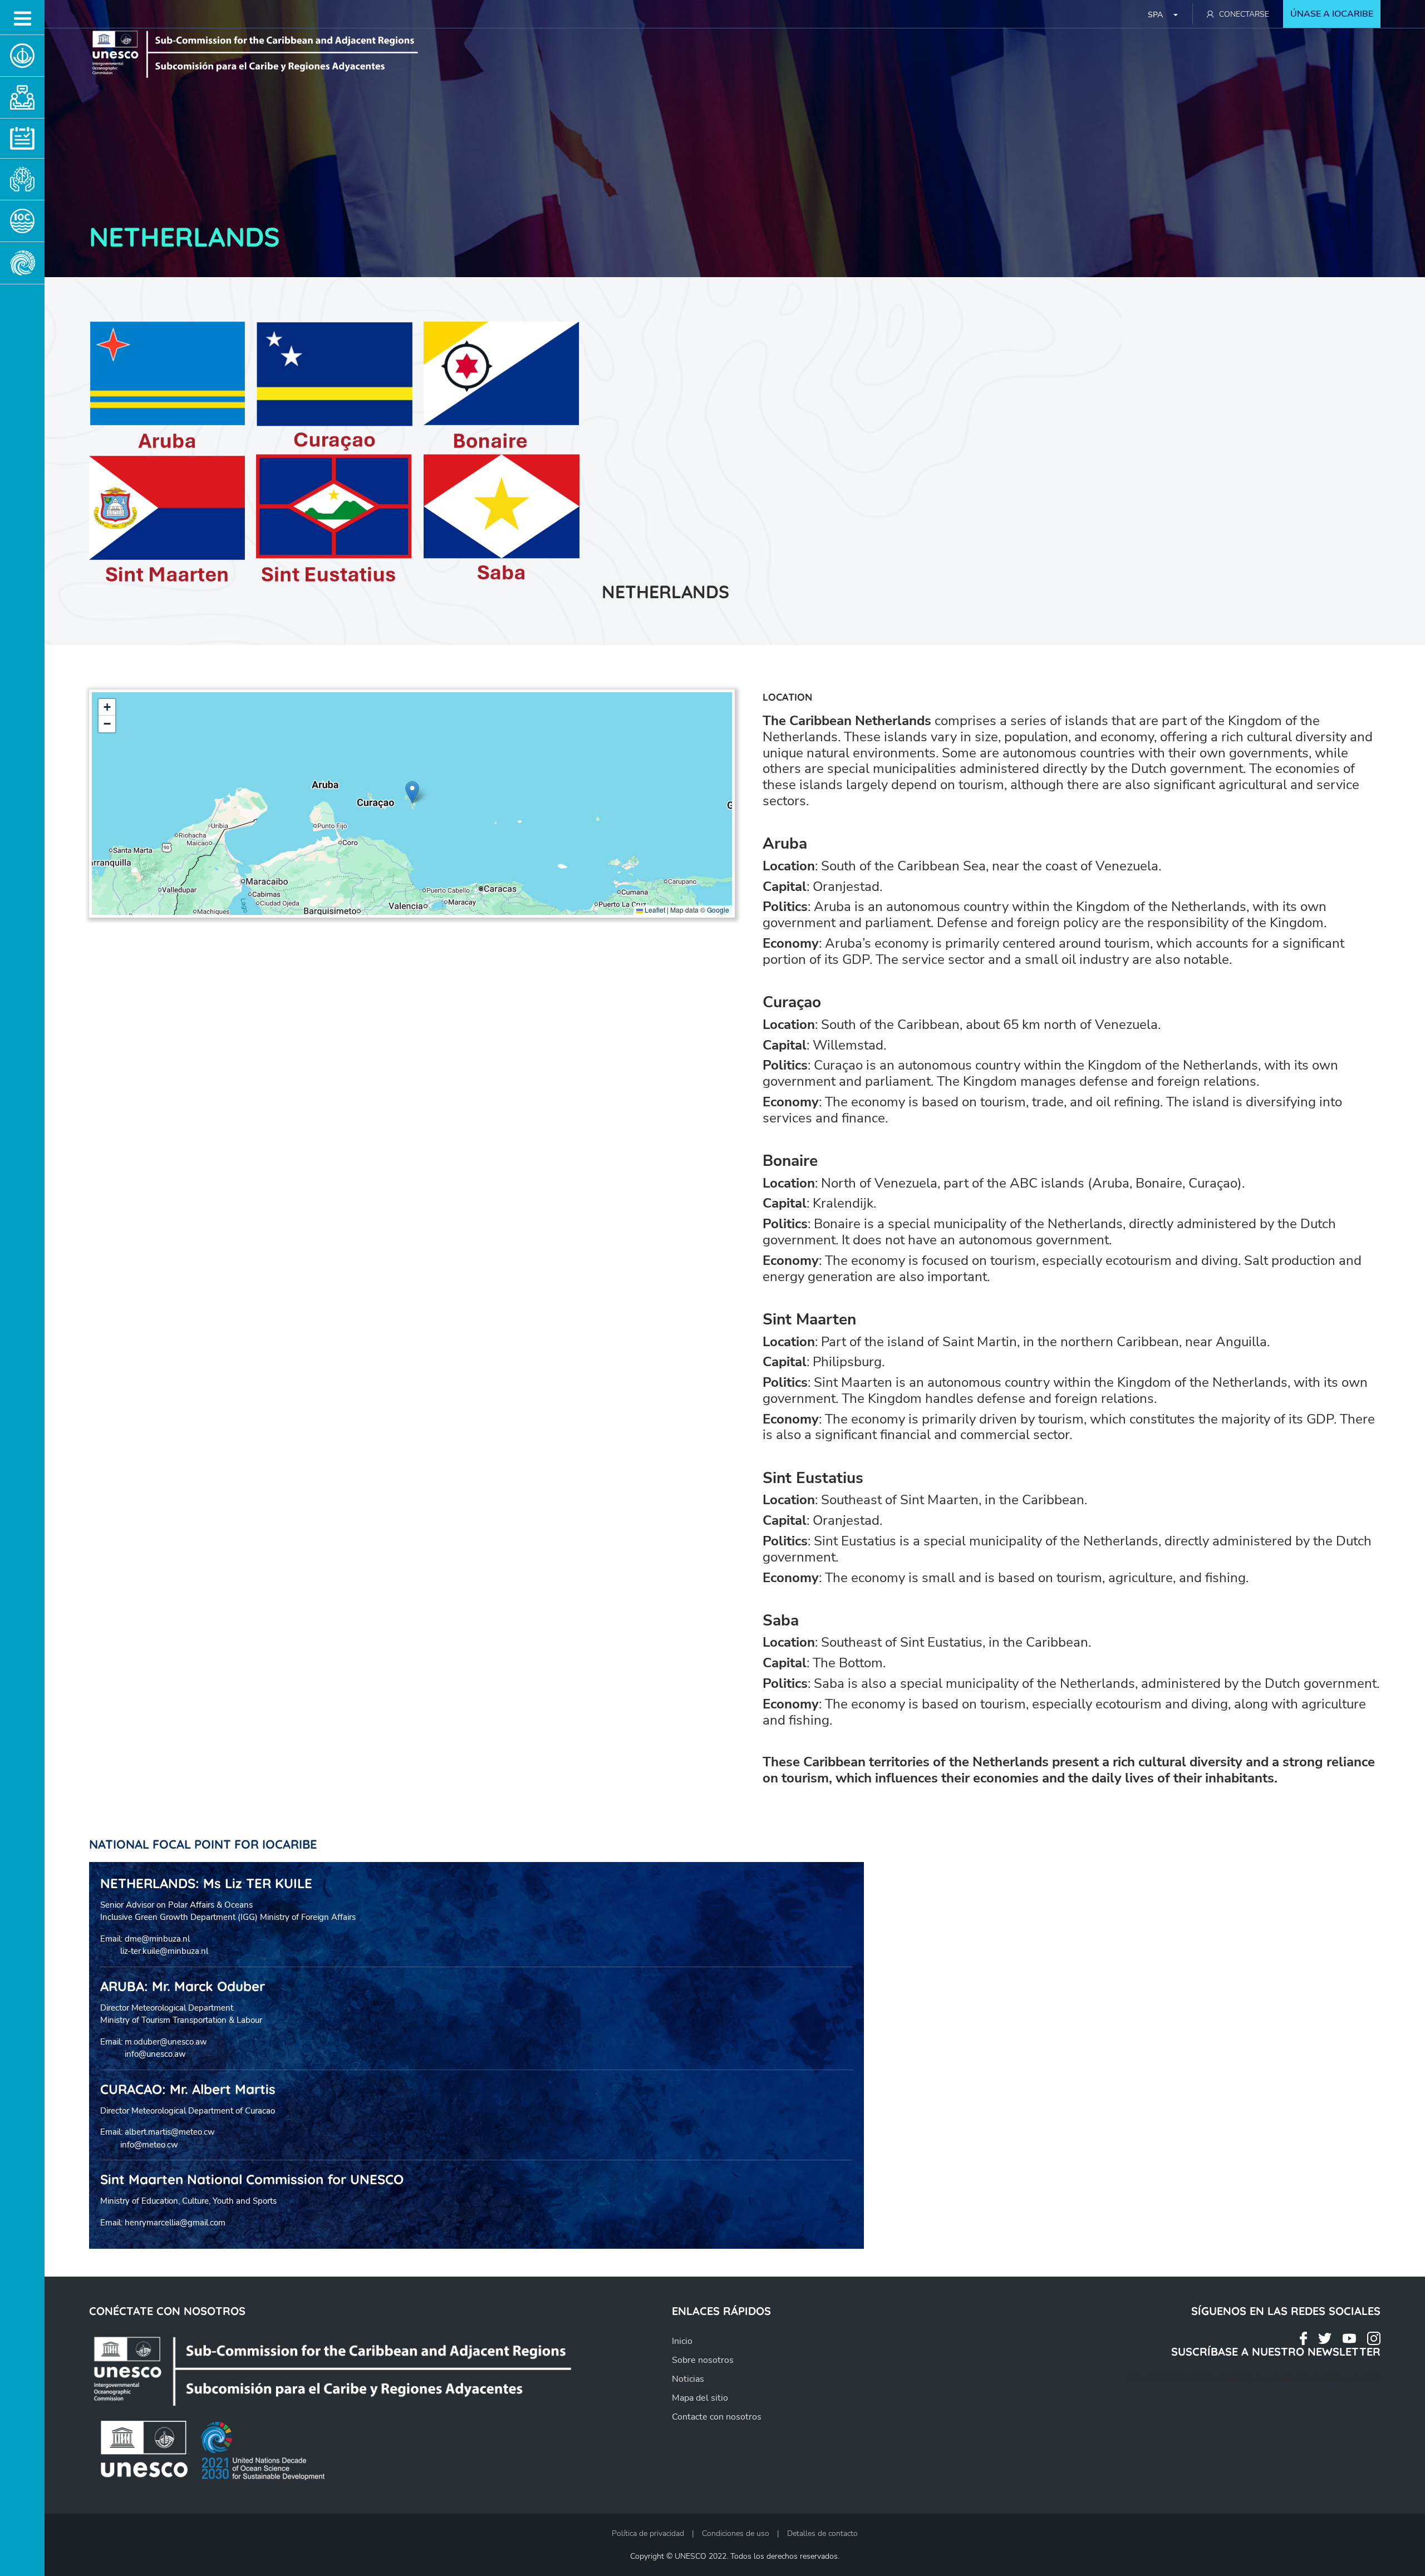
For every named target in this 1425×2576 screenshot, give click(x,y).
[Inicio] (270, 53)
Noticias (688, 2379)
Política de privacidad (648, 2533)
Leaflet (654, 910)
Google (718, 910)
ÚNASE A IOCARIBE (1332, 14)
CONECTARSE (1244, 14)
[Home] (354, 2369)
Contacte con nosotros (717, 2417)
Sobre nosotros (703, 2360)
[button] (412, 792)
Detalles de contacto (822, 2533)
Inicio (682, 2341)
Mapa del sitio (700, 2398)
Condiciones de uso (736, 2533)
